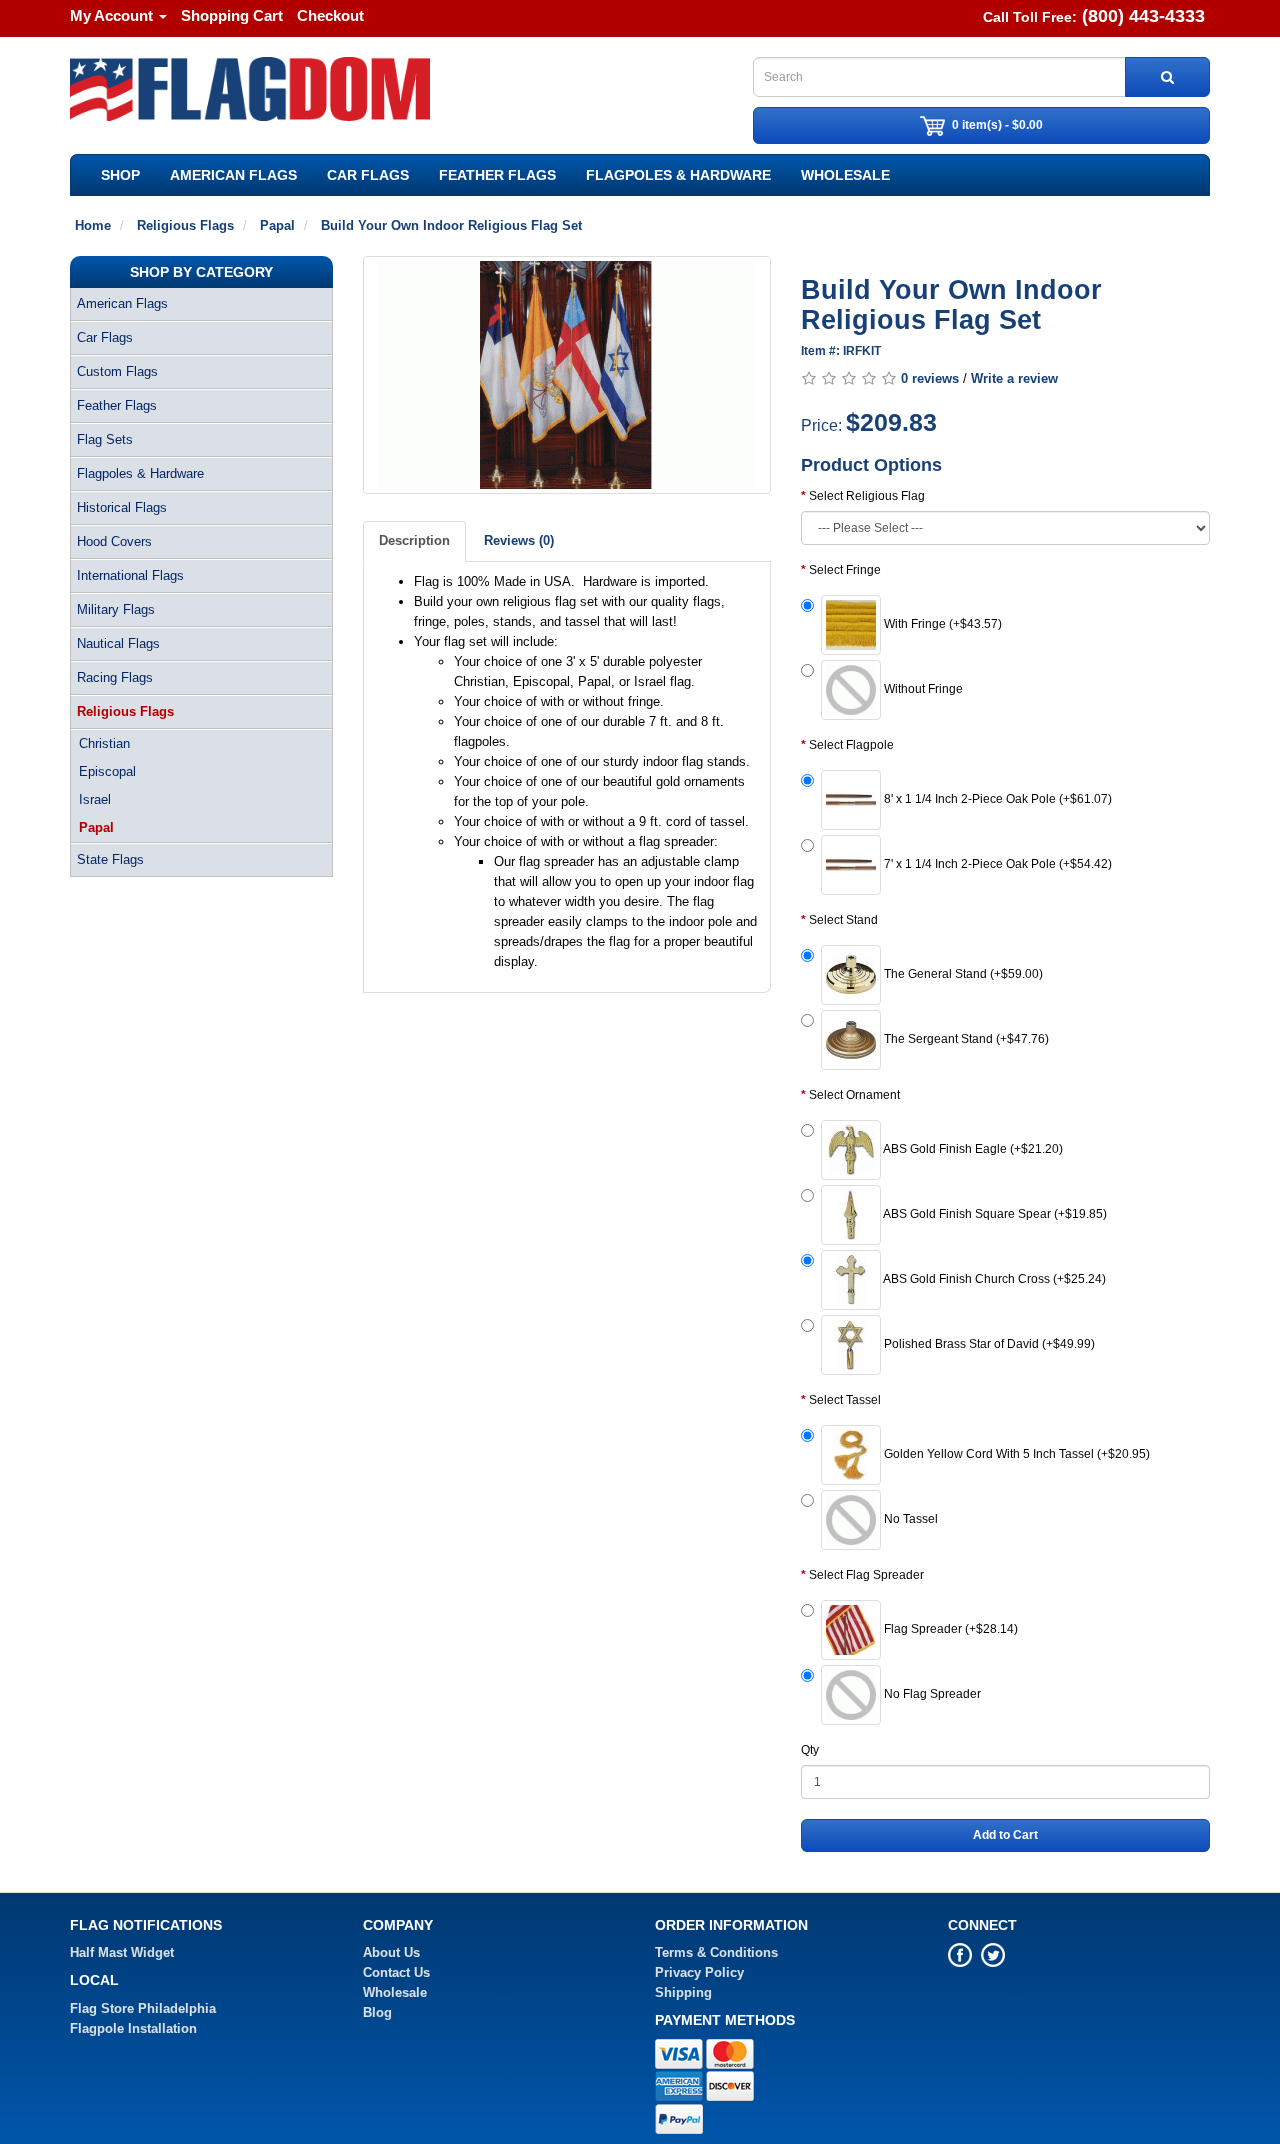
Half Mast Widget (122, 1952)
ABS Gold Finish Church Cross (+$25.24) (993, 1279)
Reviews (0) (519, 540)
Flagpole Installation (133, 2028)
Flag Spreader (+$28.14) (949, 1629)
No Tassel (909, 1519)
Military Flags (116, 609)
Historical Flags (122, 507)
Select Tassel (845, 1400)
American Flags (233, 175)
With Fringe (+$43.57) (941, 624)
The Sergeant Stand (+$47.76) (965, 1039)
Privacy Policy (699, 1972)
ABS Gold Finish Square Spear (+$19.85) (994, 1214)
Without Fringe (922, 689)
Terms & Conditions (716, 1952)
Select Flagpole (851, 745)
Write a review (1014, 378)
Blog (377, 2012)
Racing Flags (115, 677)
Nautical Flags (118, 643)
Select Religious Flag (867, 496)
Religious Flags (125, 711)
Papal (96, 827)
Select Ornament (854, 1095)
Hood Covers (114, 541)
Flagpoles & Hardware (678, 175)
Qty (810, 1750)
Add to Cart (1005, 1835)
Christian (104, 743)
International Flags (130, 575)
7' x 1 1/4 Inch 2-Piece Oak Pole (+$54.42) (996, 864)
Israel (95, 799)
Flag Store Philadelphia (143, 2008)
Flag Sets (105, 439)
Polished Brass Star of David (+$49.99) (988, 1344)
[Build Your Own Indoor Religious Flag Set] (567, 375)
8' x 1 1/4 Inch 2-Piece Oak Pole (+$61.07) (996, 799)
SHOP (120, 175)
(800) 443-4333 (1143, 16)
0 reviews (930, 378)
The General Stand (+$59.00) (962, 974)
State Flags (110, 859)
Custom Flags (117, 371)
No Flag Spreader (931, 1694)
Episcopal (107, 771)
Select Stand (843, 920)
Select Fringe (845, 570)
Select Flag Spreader (866, 1575)
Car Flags (368, 175)
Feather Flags (497, 175)
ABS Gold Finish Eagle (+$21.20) (972, 1149)
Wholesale (845, 175)
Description (414, 540)
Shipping (683, 1992)
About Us (391, 1952)
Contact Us (396, 1972)
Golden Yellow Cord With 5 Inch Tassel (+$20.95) (1015, 1454)
